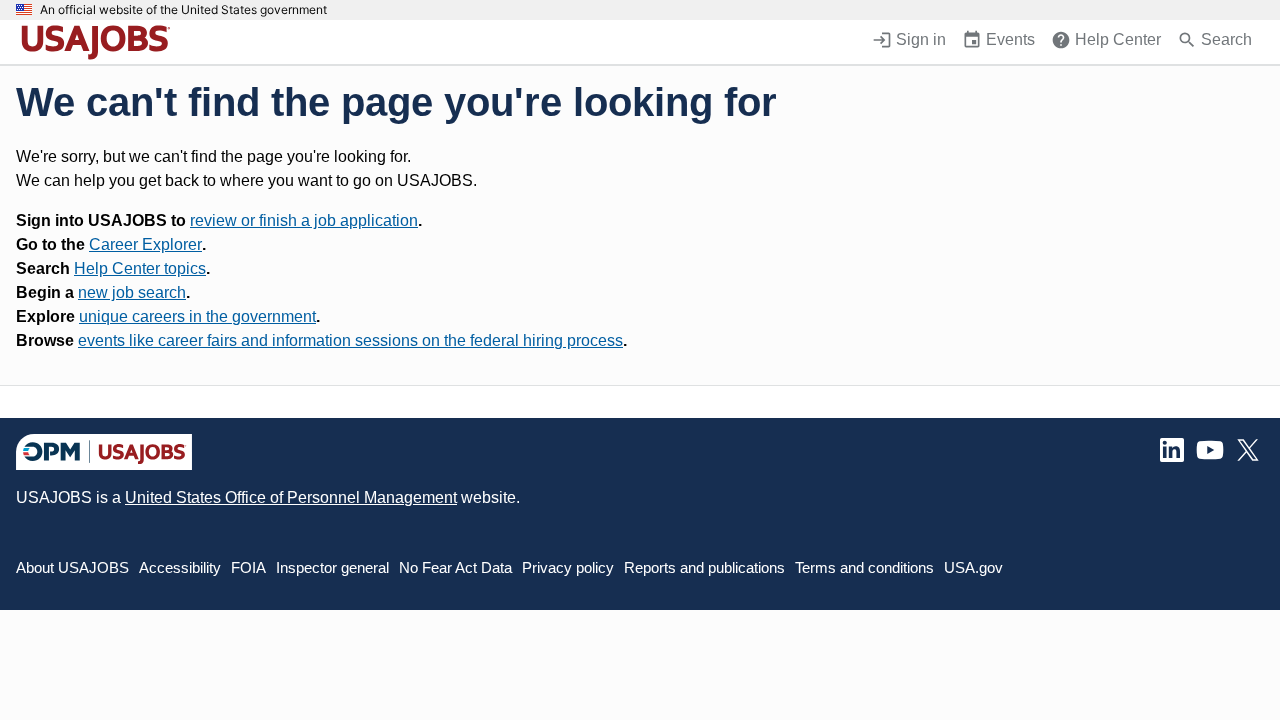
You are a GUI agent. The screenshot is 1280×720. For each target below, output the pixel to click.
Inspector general (332, 567)
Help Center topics (140, 268)
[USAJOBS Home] (100, 42)
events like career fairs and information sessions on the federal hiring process (350, 340)
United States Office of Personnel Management (291, 497)
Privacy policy (568, 567)
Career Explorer (145, 244)
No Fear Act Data (455, 567)
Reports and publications (704, 567)
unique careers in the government (197, 316)
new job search (132, 292)
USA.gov (973, 567)
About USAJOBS (72, 567)
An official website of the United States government (183, 10)
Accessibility (180, 567)
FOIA (248, 567)
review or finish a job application (304, 220)
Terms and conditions (864, 567)
